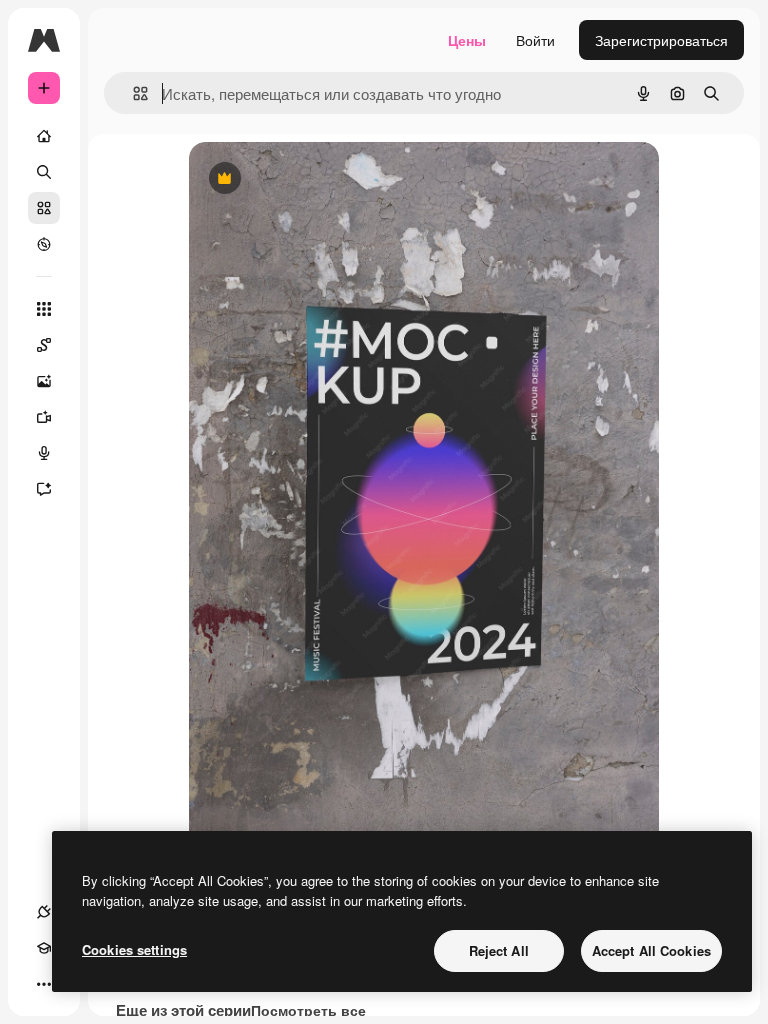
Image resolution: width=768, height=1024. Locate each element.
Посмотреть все (308, 1010)
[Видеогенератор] (44, 417)
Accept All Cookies (651, 950)
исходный (323, 179)
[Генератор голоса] (44, 453)
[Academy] (44, 948)
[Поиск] (44, 172)
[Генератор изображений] (44, 381)
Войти (535, 40)
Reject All (499, 950)
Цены (467, 40)
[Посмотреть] (44, 244)
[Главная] (44, 136)
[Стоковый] (44, 208)
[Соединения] (44, 912)
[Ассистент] (44, 489)
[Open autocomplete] (132, 93)
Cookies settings (134, 949)
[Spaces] (44, 345)
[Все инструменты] (44, 309)
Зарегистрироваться (661, 40)
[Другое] (44, 984)
